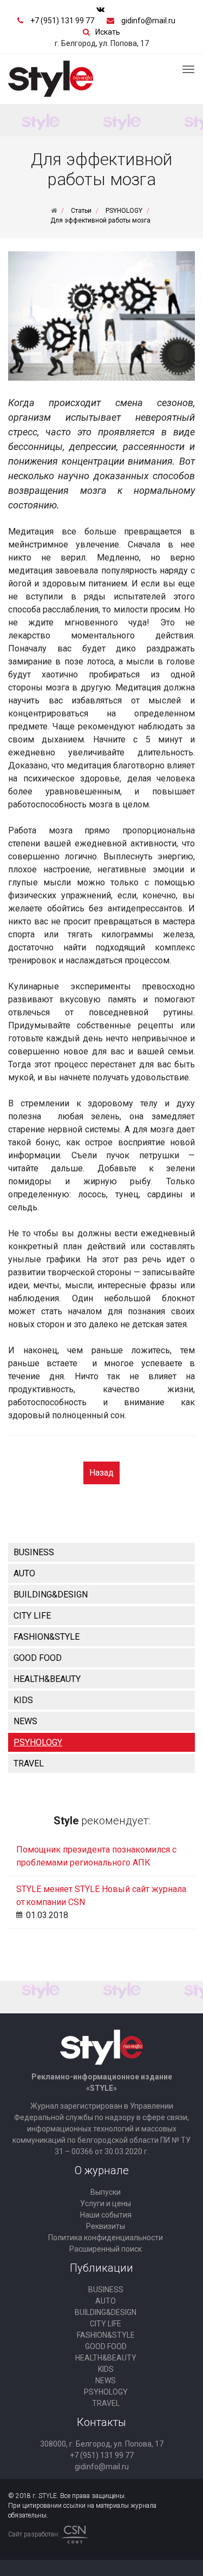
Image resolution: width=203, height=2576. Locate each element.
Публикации (101, 2268)
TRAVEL (29, 1763)
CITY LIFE (32, 1616)
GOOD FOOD (38, 1658)
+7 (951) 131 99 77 (62, 21)
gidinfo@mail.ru (148, 21)
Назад (101, 1473)
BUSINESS (34, 1552)
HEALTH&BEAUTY (47, 1679)
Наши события (106, 2215)
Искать (108, 32)
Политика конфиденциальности (106, 2238)
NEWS (25, 1721)
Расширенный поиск (106, 2249)
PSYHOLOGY (38, 1742)
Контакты (101, 2422)
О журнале (102, 2170)
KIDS (23, 1700)
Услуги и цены (106, 2203)
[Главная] (54, 211)
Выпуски (106, 2192)
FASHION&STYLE (47, 1637)
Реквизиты (106, 2226)
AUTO (24, 1573)
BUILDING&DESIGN (51, 1594)
